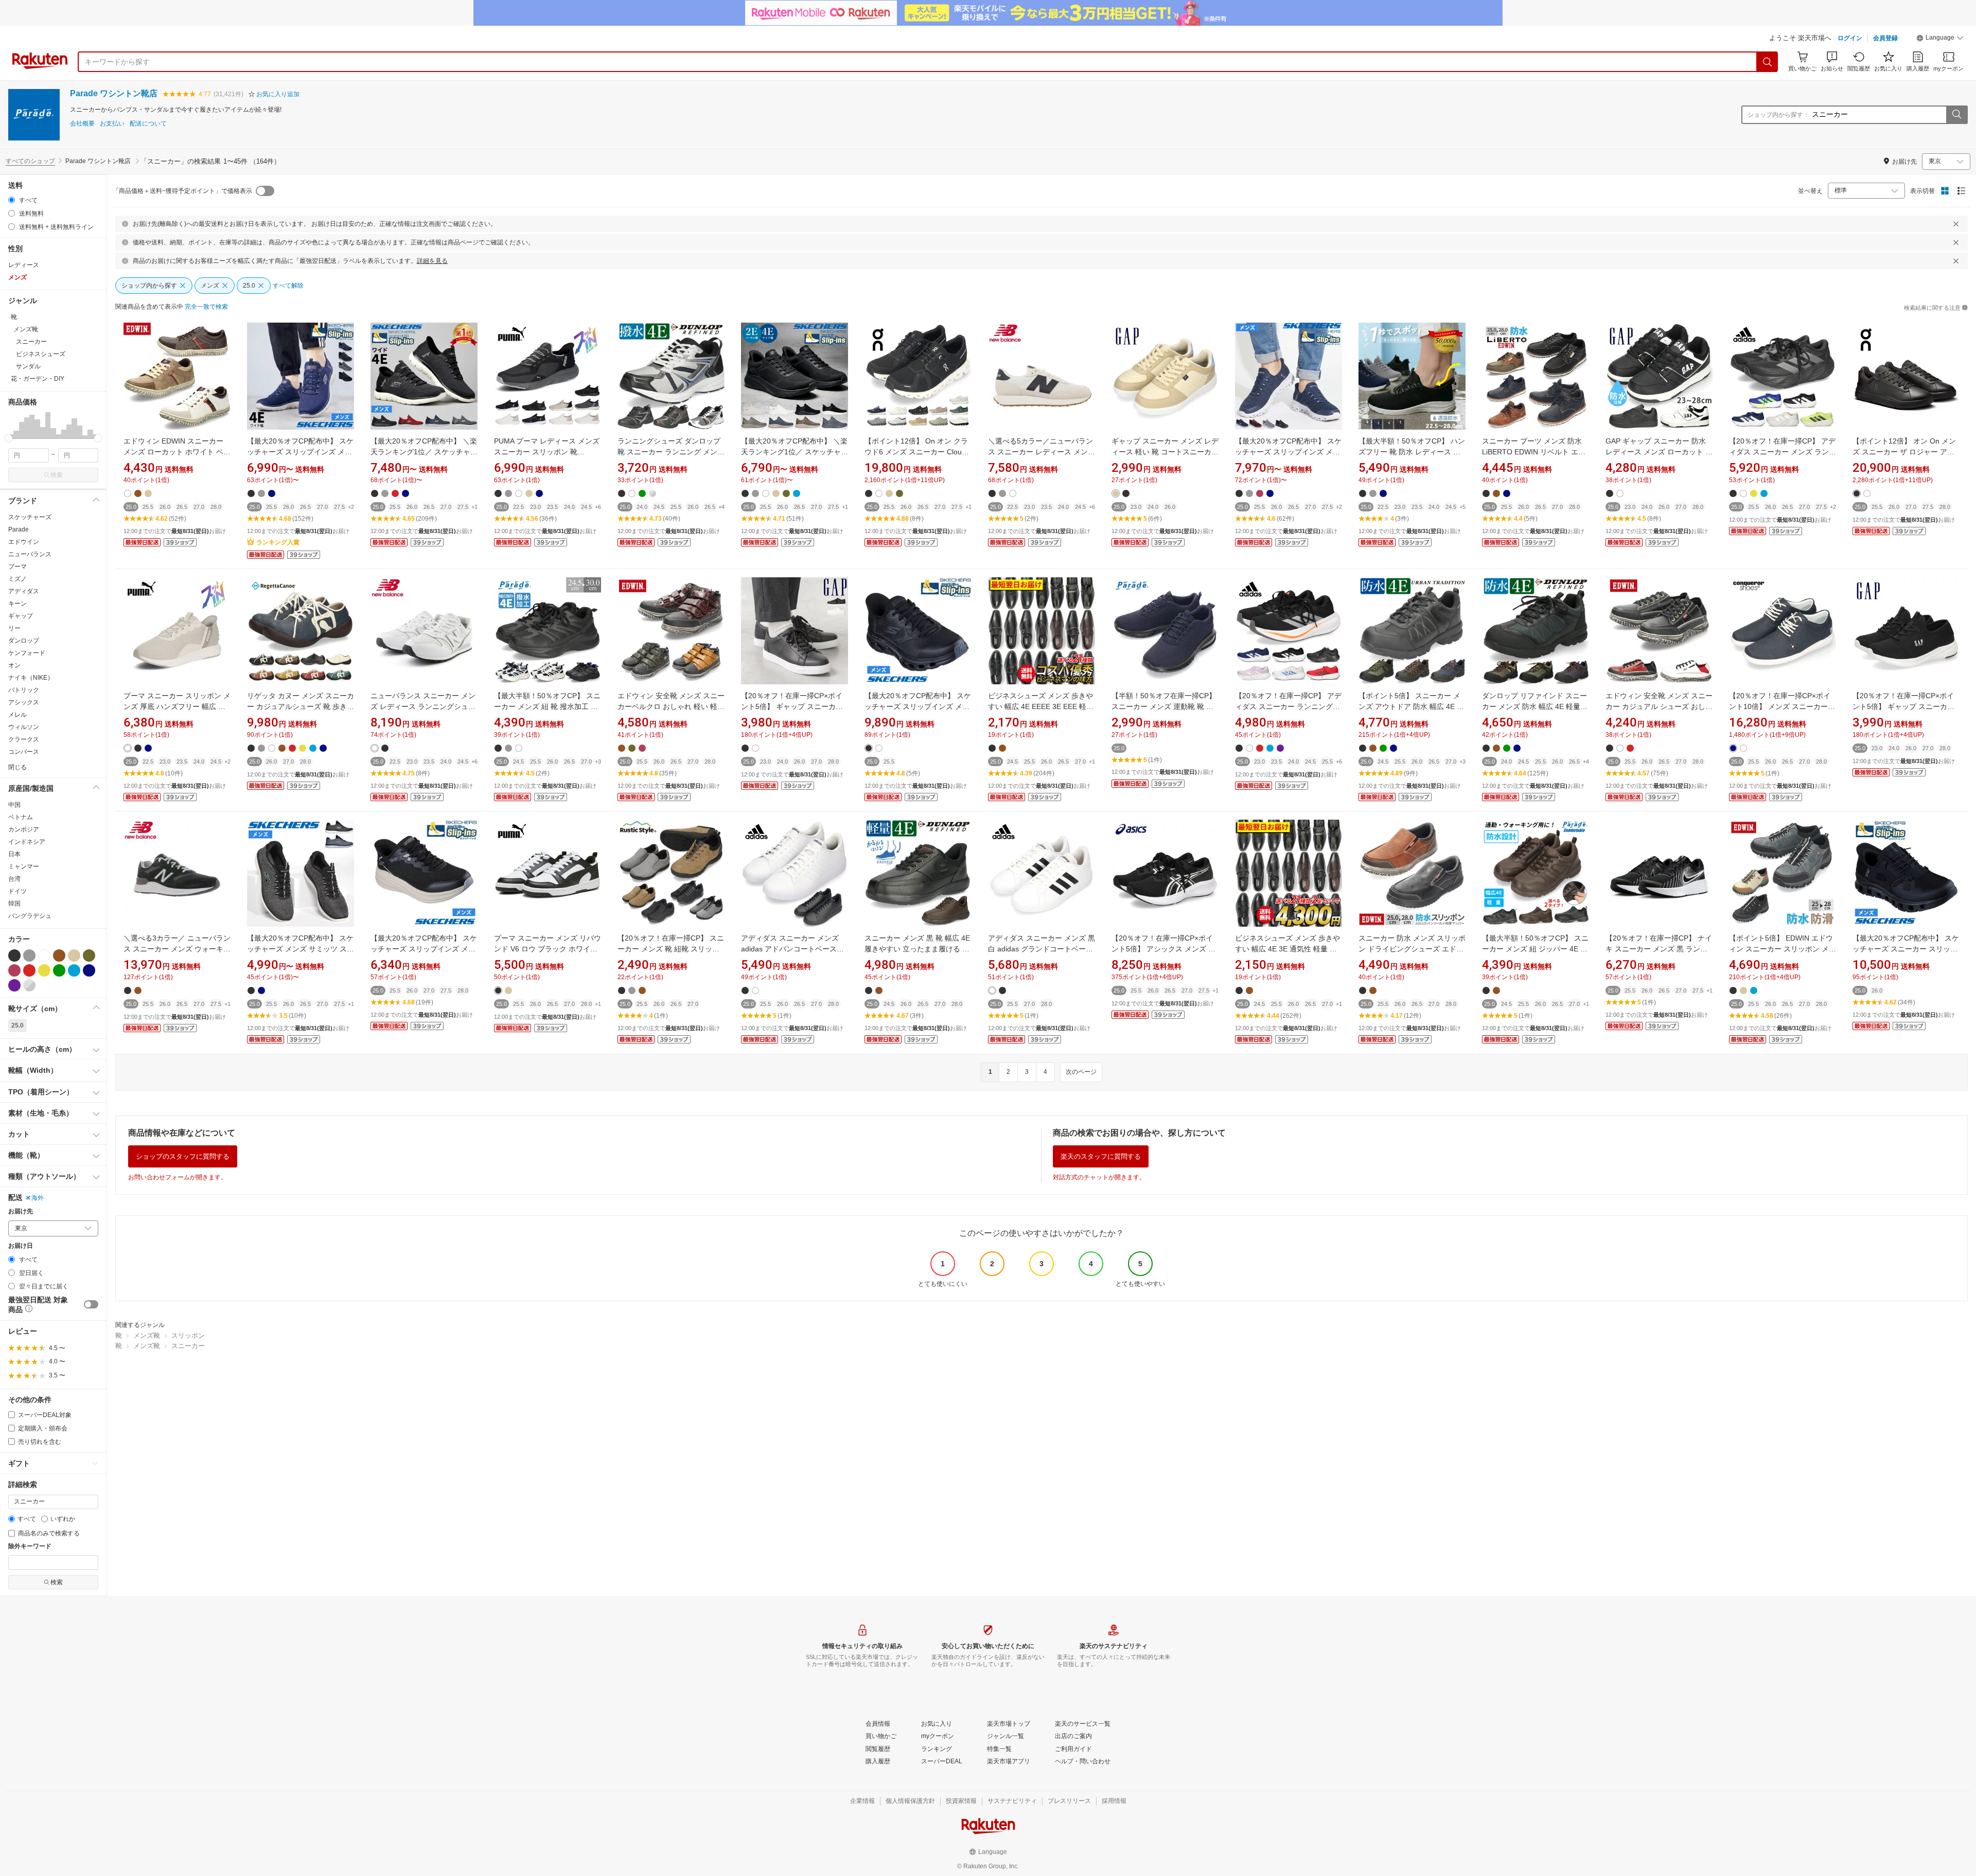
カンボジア (24, 829)
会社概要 (82, 124)
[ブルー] (74, 970)
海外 (38, 1198)
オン (14, 665)
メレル (17, 715)
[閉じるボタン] (1956, 224)
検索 (57, 475)
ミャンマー (24, 866)
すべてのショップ (30, 161)
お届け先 (21, 1211)
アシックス (24, 702)
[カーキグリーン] (89, 955)
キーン (17, 604)
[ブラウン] (59, 955)
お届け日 (21, 1246)
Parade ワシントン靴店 (114, 93)
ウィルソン (24, 727)
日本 (14, 854)
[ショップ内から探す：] (1956, 115)
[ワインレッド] (14, 970)
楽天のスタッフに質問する (1101, 1156)
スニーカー (188, 1346)
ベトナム (21, 817)
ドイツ (17, 891)
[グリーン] (59, 970)
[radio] (12, 200)
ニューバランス (30, 554)
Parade (19, 529)
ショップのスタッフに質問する (183, 1156)
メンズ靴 (147, 1335)
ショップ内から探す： (1778, 115)
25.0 (17, 1025)
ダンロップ (24, 641)
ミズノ (17, 579)
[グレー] (29, 955)
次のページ (1081, 1072)
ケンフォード (27, 653)
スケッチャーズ (30, 517)
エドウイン (24, 542)
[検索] (1768, 62)
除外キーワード (30, 1546)
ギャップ (21, 616)
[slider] (8, 438)
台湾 (14, 879)
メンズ (17, 277)
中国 (14, 805)
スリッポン (188, 1335)
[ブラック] (14, 955)
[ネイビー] (89, 970)
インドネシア (27, 842)
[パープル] (14, 985)
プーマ (17, 567)
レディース (24, 265)
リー (14, 628)
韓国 (14, 904)
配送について (148, 124)
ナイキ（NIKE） (31, 678)
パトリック (24, 690)
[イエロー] (44, 970)
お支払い (112, 124)
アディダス (24, 591)
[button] (1940, 39)
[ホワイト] (44, 955)
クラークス (24, 739)
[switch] (91, 1304)
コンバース (24, 752)
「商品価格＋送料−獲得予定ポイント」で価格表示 (182, 191)
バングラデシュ (30, 916)
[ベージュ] (74, 955)
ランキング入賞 (278, 542)
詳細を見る (432, 261)
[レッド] (29, 970)
